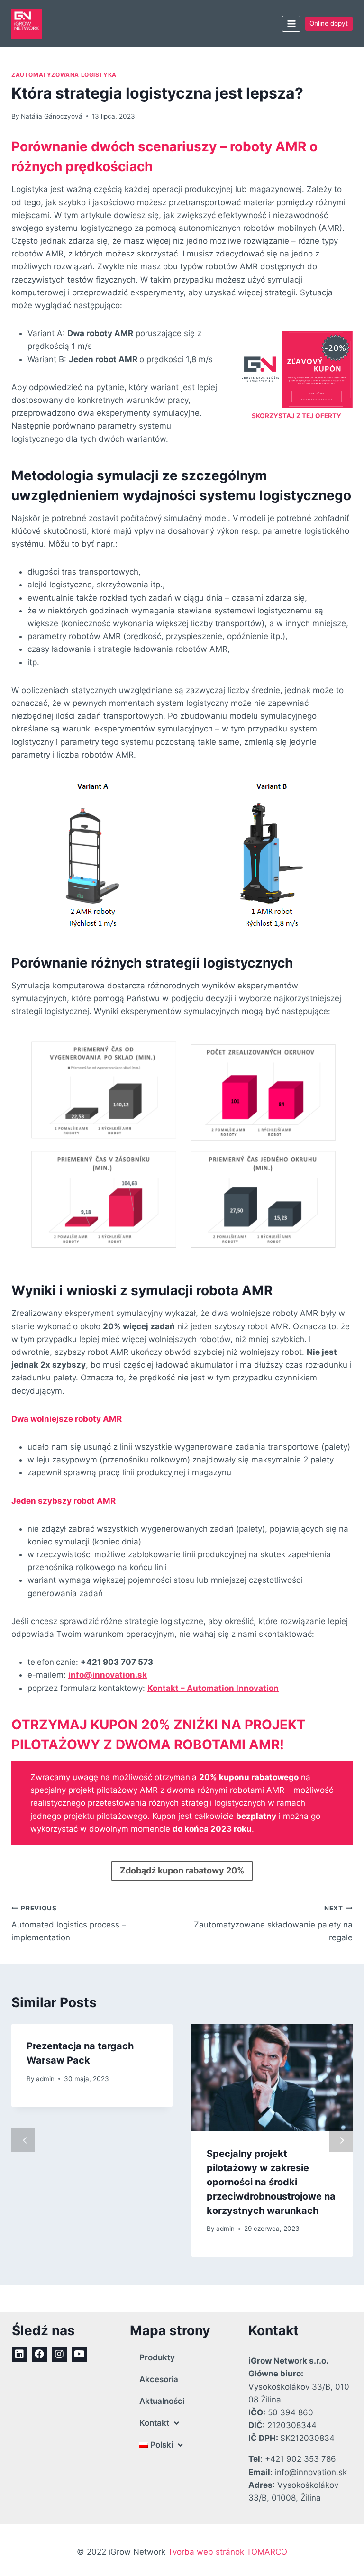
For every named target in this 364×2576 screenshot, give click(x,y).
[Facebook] (39, 2354)
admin (45, 2079)
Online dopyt (329, 23)
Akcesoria (159, 2379)
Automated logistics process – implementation (69, 1923)
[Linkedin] (19, 2354)
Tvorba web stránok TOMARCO (227, 2552)
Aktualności (162, 2401)
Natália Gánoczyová (52, 116)
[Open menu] (291, 23)
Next (341, 2140)
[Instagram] (59, 2354)
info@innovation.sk (108, 1675)
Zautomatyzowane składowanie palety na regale (273, 1923)
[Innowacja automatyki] (27, 24)
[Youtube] (79, 2354)
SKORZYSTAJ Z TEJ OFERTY (296, 416)
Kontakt (154, 2423)
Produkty (157, 2357)
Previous (23, 2140)
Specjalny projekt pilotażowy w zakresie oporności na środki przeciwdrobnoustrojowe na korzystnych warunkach (271, 2182)
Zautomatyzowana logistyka (64, 75)
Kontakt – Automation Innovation (213, 1688)
